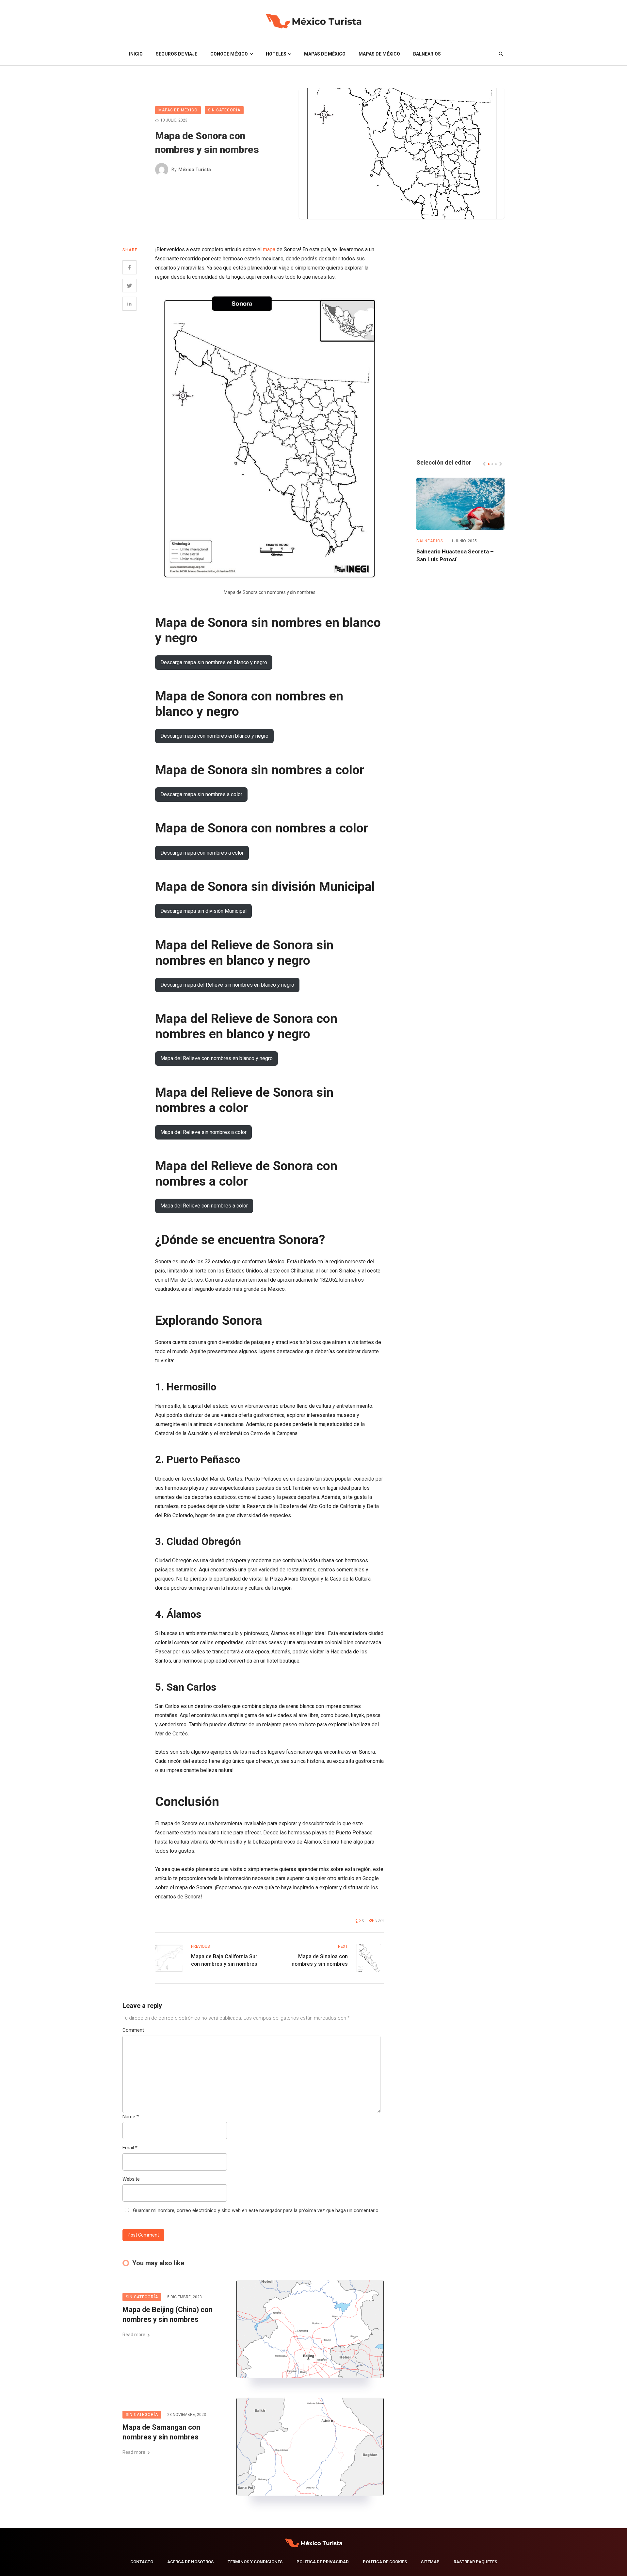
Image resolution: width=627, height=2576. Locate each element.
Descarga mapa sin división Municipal (203, 911)
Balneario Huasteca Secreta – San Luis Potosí (455, 555)
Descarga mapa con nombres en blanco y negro (214, 736)
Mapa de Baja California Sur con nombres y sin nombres (224, 1960)
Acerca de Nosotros (190, 2562)
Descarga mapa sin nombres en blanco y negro (214, 662)
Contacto (142, 2562)
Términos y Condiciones (255, 2562)
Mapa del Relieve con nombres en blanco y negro (217, 1058)
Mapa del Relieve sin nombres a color (203, 1132)
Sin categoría (224, 110)
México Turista (195, 170)
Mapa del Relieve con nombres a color (204, 1206)
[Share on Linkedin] (129, 304)
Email (130, 2148)
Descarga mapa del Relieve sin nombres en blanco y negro (227, 985)
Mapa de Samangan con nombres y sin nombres (161, 2432)
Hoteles (276, 54)
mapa (270, 249)
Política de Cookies (385, 2562)
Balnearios (427, 54)
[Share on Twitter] (129, 286)
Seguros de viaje (177, 54)
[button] (489, 464)
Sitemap (430, 2562)
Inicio (136, 54)
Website (131, 2179)
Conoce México (229, 54)
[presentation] (484, 464)
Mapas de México (325, 54)
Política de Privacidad (323, 2562)
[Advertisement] (460, 343)
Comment (133, 2030)
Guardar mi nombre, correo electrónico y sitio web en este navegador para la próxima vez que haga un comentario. (256, 2210)
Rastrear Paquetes (475, 2562)
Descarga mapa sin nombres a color (201, 794)
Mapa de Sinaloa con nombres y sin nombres (320, 1960)
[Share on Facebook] (129, 267)
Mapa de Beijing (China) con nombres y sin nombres (168, 2315)
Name (131, 2117)
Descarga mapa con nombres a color (202, 853)
